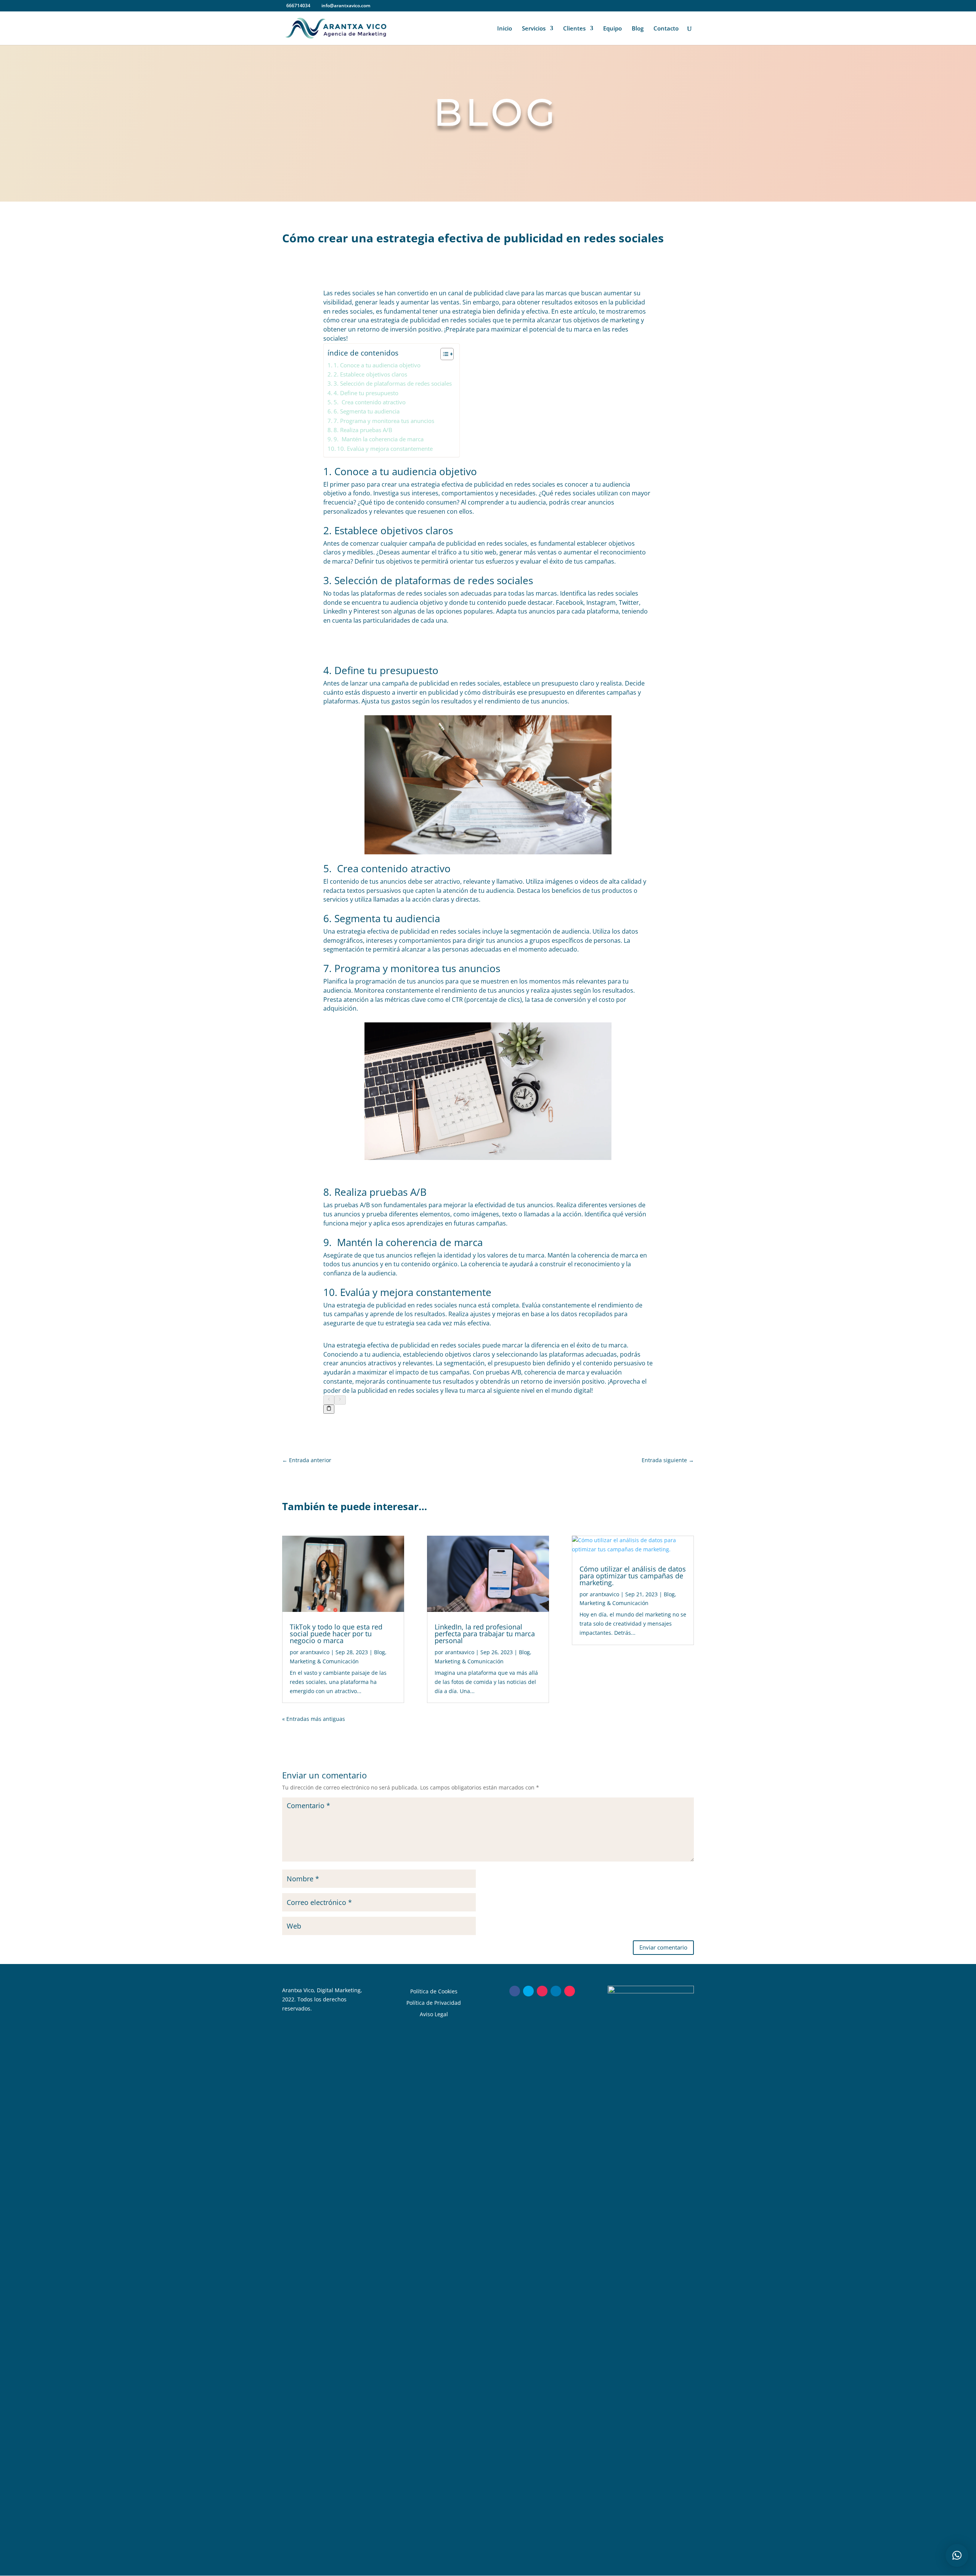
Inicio (505, 29)
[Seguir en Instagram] (542, 1991)
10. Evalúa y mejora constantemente (385, 449)
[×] (957, 2555)
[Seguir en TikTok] (570, 1991)
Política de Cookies (434, 1991)
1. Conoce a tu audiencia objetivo (377, 365)
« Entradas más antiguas (314, 1719)
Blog (638, 29)
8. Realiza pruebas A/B (363, 430)
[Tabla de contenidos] (447, 354)
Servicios (534, 29)
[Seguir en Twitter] (528, 1991)
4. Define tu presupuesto (366, 393)
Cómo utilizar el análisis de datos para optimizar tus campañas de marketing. (633, 1576)
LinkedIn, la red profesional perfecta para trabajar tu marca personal (485, 1634)
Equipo (612, 29)
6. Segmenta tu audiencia (367, 411)
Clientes (574, 29)
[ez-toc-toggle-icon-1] (443, 354)
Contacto (666, 29)
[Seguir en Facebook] (515, 1991)
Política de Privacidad (434, 2002)
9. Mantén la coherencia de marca (379, 439)
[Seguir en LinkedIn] (556, 1991)
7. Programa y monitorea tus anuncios (384, 421)
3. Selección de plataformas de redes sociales (393, 383)
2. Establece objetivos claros (370, 374)
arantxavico (315, 1652)
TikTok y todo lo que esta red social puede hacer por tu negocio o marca (336, 1634)
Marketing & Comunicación (324, 1661)
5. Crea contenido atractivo (370, 402)
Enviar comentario (663, 1947)
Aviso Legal (434, 2014)
